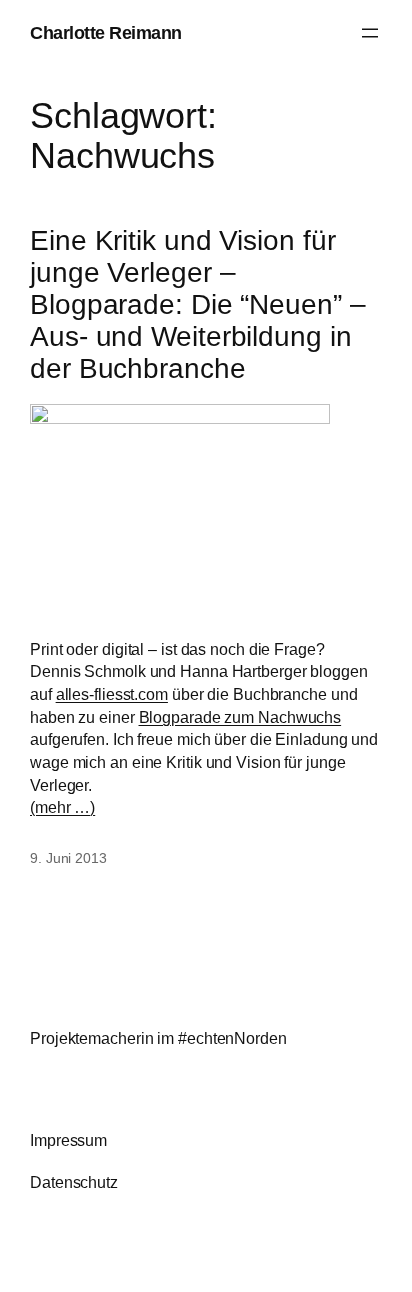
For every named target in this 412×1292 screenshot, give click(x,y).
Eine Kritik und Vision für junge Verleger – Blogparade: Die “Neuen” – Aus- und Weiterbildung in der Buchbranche (198, 304)
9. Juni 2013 (68, 858)
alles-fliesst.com (112, 694)
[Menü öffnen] (370, 33)
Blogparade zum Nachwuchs (240, 717)
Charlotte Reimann (106, 32)
